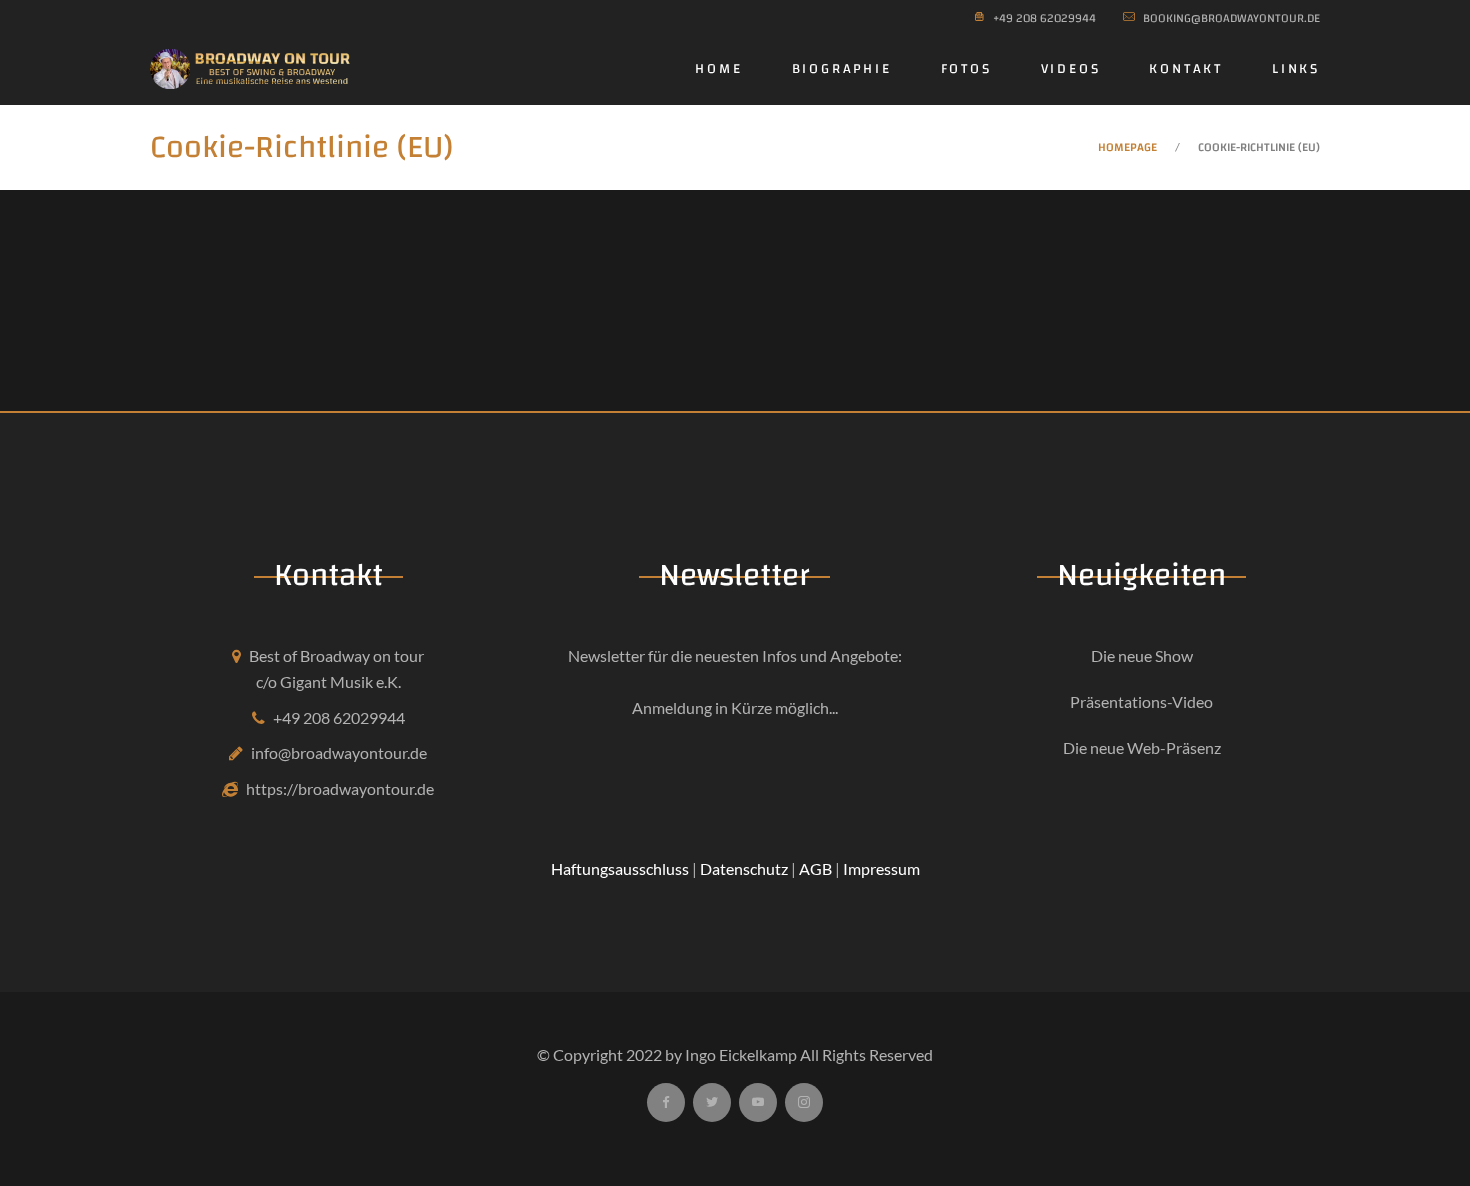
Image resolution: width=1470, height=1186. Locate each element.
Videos (1071, 69)
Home (718, 69)
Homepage (1127, 147)
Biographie (842, 69)
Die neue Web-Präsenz (1142, 747)
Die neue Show (1142, 655)
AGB (815, 868)
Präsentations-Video (1141, 701)
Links (1296, 69)
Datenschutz (744, 868)
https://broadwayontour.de (340, 788)
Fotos (966, 69)
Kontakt (1186, 69)
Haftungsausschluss (620, 868)
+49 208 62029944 (339, 717)
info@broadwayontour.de (339, 752)
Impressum (881, 868)
